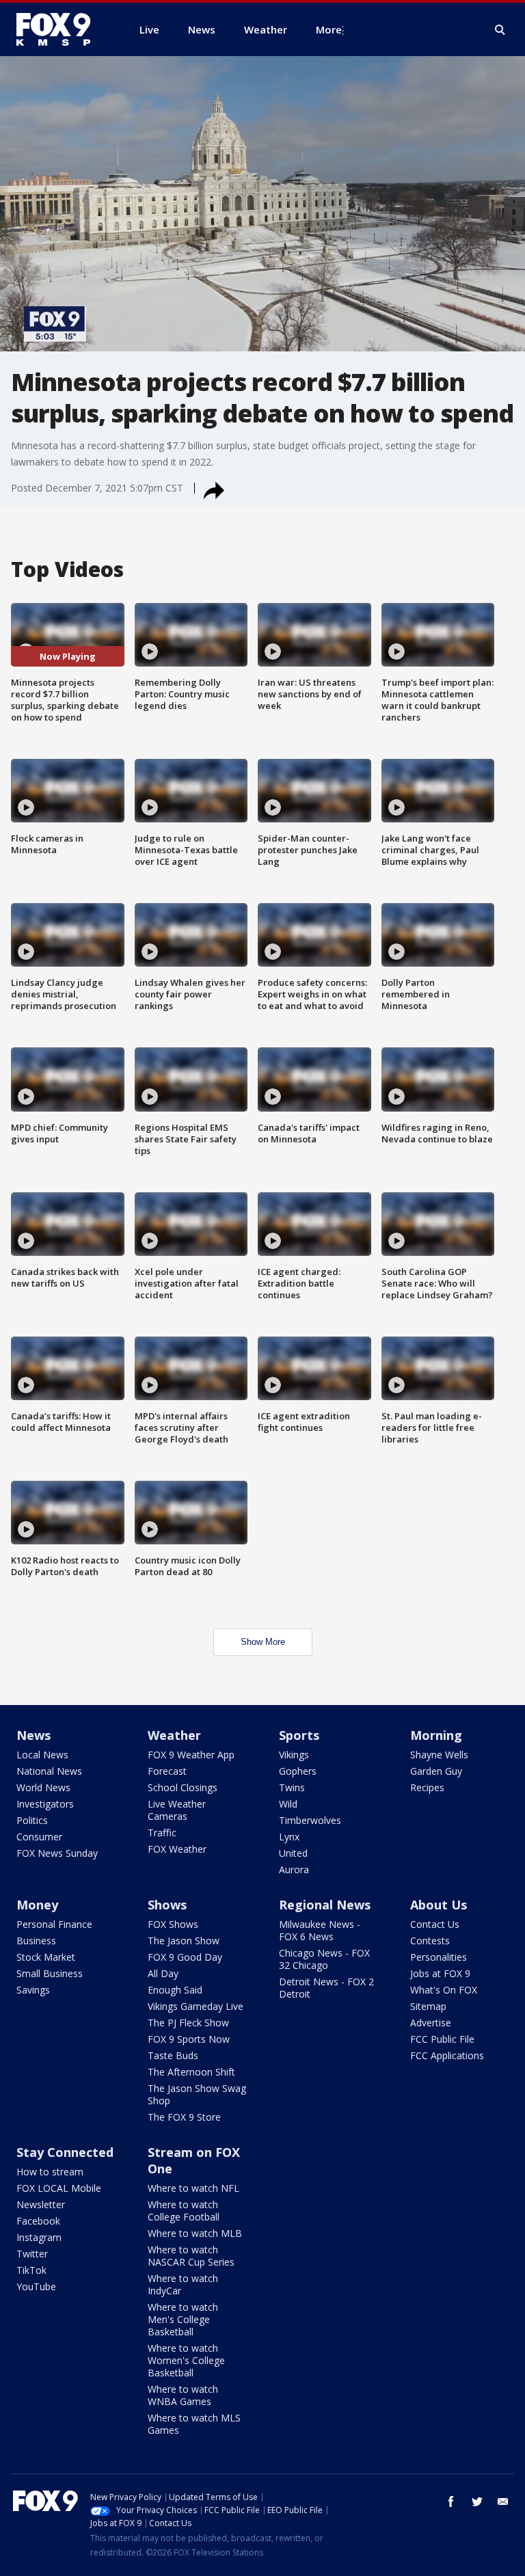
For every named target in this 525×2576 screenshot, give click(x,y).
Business (36, 1941)
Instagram (39, 2237)
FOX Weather (177, 1849)
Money (37, 1905)
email (503, 2501)
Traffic (162, 1833)
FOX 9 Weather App (191, 1755)
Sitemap (428, 2006)
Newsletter (41, 2204)
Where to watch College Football (184, 2211)
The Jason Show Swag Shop (197, 2094)
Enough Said (175, 1990)
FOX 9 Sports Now (189, 2039)
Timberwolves (310, 1820)
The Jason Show (184, 1941)
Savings (33, 1990)
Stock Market (46, 1957)
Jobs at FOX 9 (440, 1973)
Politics (32, 1820)
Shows (167, 1905)
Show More (263, 1642)
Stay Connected (65, 2152)
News (33, 1735)
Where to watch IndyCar (183, 2284)
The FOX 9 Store (184, 2117)
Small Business (50, 1973)
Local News (42, 1755)
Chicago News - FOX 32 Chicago (324, 1959)
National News (49, 1771)
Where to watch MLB (195, 2233)
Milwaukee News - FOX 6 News (320, 1930)
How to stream (50, 2172)
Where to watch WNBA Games (183, 2395)
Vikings (294, 1755)
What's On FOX (444, 1990)
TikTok (31, 2270)
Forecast (167, 1771)
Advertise (431, 2023)
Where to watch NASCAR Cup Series (191, 2256)
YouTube (36, 2286)
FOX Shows (173, 1924)
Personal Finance (54, 1924)
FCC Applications (447, 2055)
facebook (451, 2501)
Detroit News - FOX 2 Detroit (326, 1988)
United (293, 1853)
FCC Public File (442, 2039)
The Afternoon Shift (191, 2072)
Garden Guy (436, 1771)
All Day (163, 1973)
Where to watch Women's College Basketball (186, 2360)
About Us (439, 1905)
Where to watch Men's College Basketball (183, 2319)
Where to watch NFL (193, 2188)
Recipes (427, 1787)
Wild (288, 1804)
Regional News (325, 1905)
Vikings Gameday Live (196, 2006)
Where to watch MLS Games (194, 2424)
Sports (299, 1735)
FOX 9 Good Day (185, 1957)
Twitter (32, 2254)
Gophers (298, 1771)
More (329, 29)
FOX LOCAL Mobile (59, 2188)
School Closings (183, 1787)
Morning (436, 1735)
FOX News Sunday (57, 1853)
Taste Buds (173, 2055)
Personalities (439, 1957)
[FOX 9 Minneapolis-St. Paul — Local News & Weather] (62, 29)
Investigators (45, 1804)
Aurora (294, 1869)
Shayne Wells (439, 1755)
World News (43, 1787)
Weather (174, 1735)
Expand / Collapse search (500, 30)
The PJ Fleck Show (188, 2023)
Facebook (38, 2221)
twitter (477, 2501)
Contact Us (435, 1924)
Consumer (39, 1837)
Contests (430, 1941)
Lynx (289, 1837)
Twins (292, 1787)
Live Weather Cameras (177, 1810)
